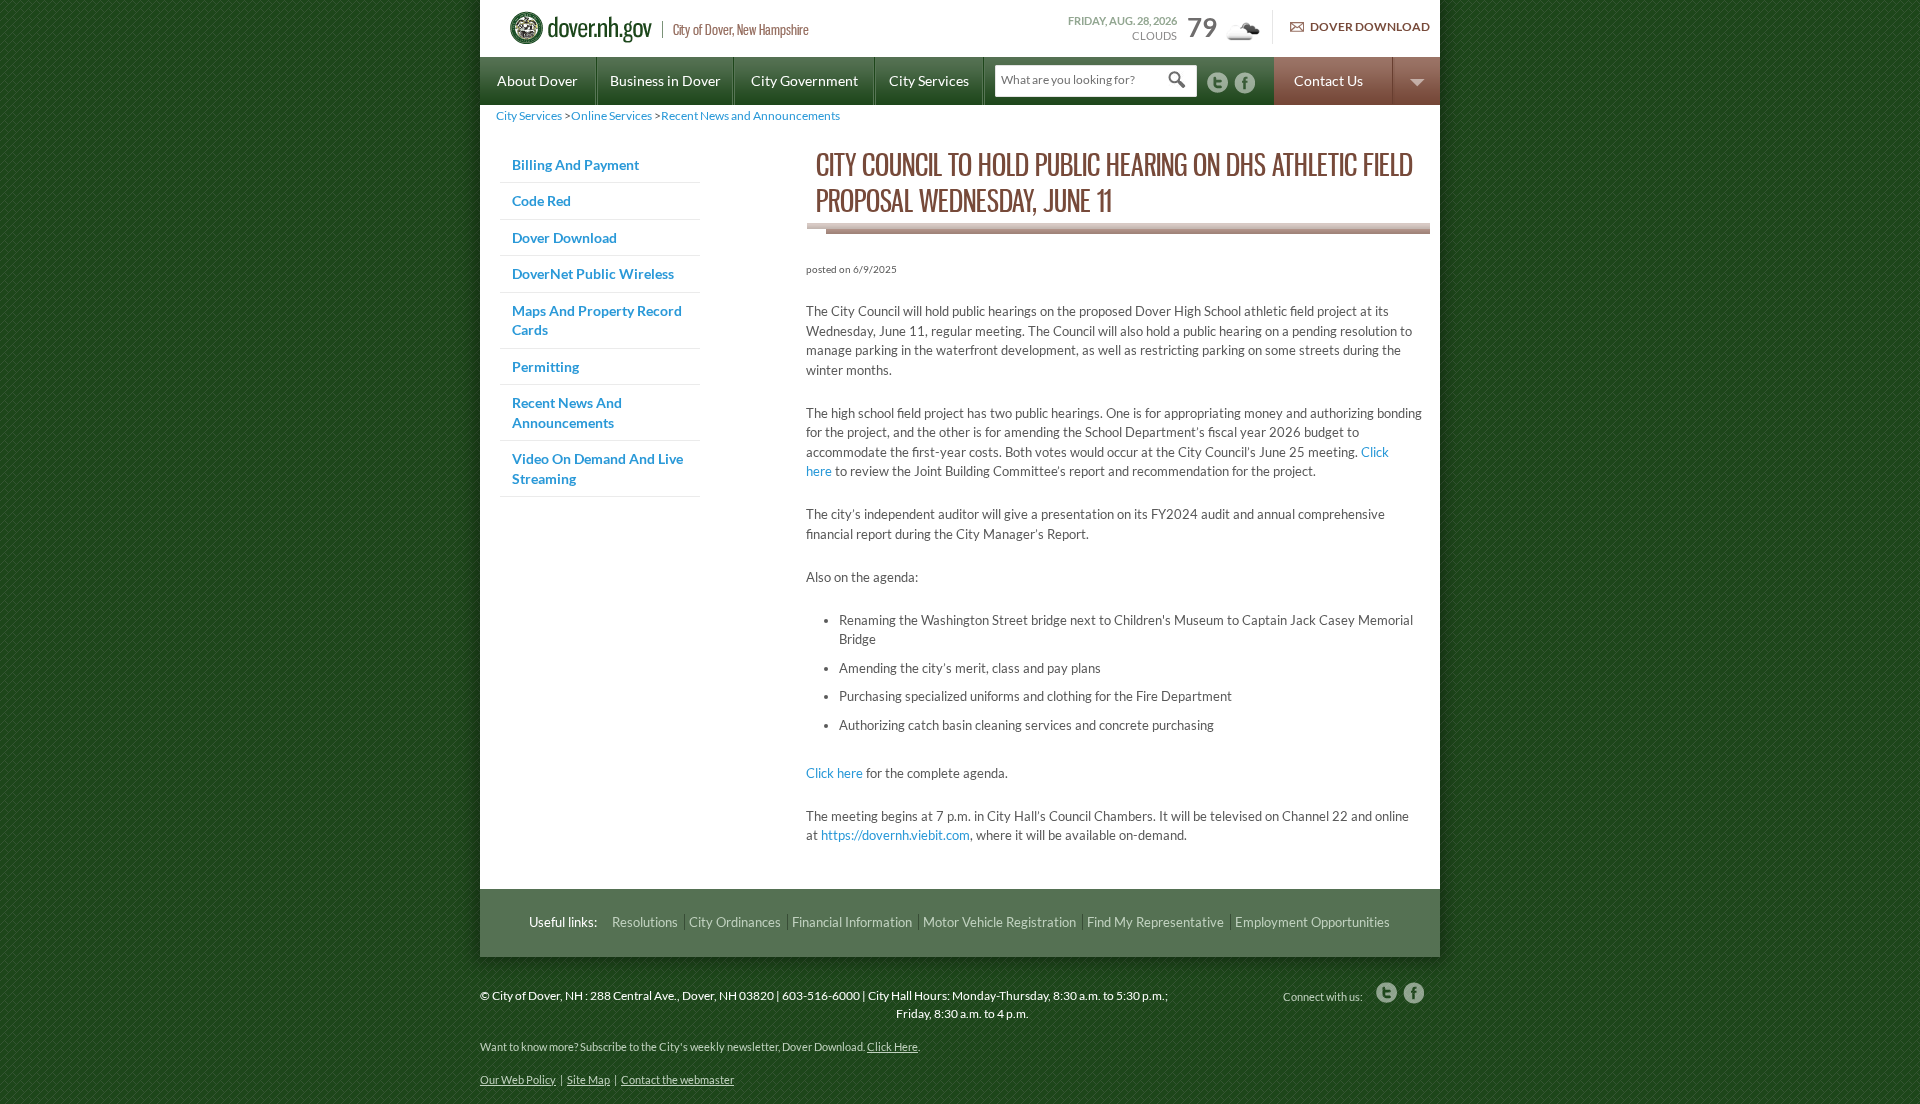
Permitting (545, 366)
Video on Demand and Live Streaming (597, 468)
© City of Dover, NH (531, 995)
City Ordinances (735, 922)
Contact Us (1328, 80)
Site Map (588, 1079)
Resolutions (645, 922)
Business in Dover (665, 80)
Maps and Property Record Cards (597, 320)
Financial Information (852, 922)
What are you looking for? (1068, 80)
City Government (804, 80)
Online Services (611, 115)
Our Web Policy (518, 1079)
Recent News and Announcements (750, 115)
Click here (834, 773)
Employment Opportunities (1312, 922)
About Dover (537, 80)
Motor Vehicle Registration (999, 922)
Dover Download (1370, 26)
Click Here (892, 1046)
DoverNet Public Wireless (593, 273)
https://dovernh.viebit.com (895, 835)
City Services (929, 80)
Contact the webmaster (677, 1079)
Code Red (541, 200)
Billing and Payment (575, 164)
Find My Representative (1155, 922)
